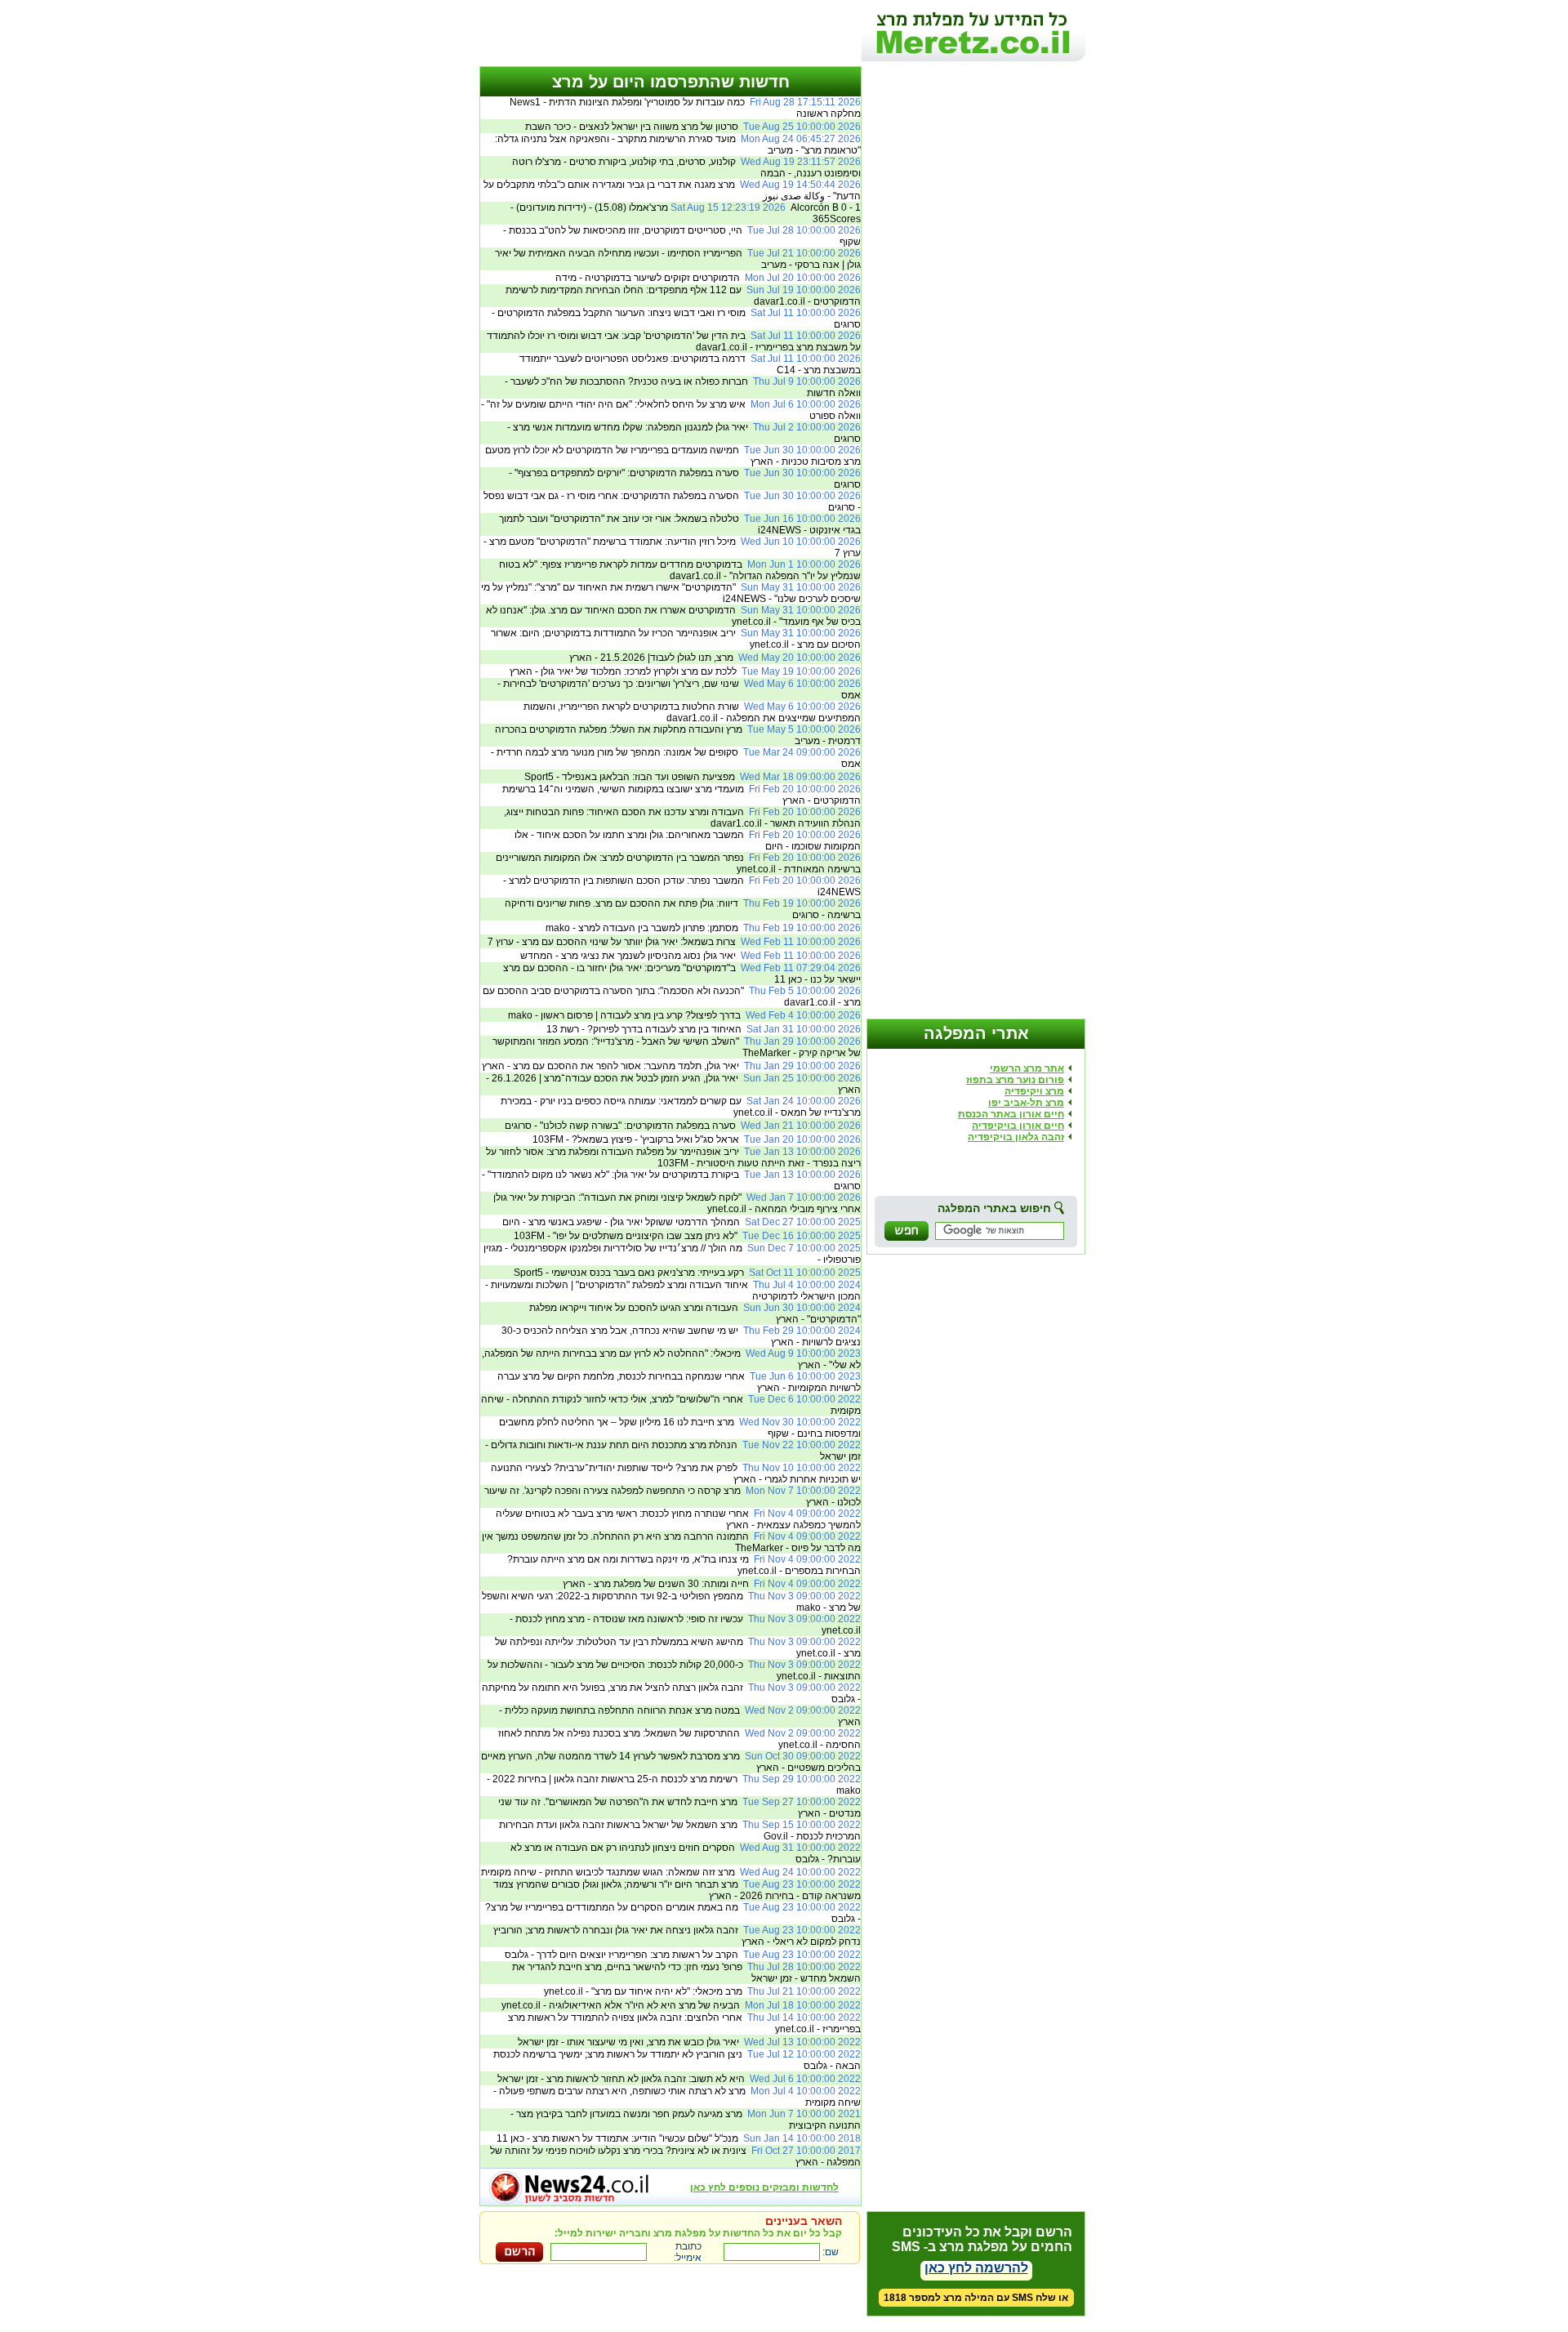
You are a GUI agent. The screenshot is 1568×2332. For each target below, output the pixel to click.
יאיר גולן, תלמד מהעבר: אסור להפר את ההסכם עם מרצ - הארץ (671, 1066)
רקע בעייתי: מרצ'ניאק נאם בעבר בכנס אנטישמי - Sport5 (687, 1273)
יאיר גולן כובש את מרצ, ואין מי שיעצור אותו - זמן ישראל (689, 2042)
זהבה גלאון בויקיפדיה (1016, 1137)
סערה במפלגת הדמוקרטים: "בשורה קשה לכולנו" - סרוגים (683, 1126)
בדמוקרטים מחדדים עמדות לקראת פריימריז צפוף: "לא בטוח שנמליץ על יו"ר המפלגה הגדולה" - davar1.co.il (680, 570)
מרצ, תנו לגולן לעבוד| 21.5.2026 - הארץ (715, 658)
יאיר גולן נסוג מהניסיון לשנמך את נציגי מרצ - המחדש (690, 956)
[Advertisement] (670, 37)
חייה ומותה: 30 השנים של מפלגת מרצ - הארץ (712, 1584)
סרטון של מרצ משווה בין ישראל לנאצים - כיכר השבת (693, 127)
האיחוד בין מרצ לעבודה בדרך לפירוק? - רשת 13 (704, 1029)
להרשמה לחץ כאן (976, 2268)
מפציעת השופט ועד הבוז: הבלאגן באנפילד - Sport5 (693, 777)
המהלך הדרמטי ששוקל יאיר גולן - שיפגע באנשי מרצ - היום (682, 1222)
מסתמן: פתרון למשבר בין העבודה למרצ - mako (703, 928)
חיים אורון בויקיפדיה (1018, 1126)
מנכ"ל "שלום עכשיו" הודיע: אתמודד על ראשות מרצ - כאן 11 (679, 2138)
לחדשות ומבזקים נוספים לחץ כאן (764, 2187)
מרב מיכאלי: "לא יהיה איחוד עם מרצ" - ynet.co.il (702, 1991)
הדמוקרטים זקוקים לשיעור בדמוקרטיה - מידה (708, 278)
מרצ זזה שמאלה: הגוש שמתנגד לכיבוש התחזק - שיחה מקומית (671, 1872)
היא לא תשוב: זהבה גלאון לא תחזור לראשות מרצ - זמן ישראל (679, 2079)
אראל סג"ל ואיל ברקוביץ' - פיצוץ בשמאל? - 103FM (697, 1139)
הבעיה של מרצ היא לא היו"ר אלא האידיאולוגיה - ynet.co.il (681, 2005)
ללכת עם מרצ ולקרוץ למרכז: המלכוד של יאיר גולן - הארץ (685, 671)
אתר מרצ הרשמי (1027, 1068)
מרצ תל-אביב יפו (1026, 1103)
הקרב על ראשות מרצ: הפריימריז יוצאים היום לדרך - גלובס (683, 1955)
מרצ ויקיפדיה (1034, 1091)
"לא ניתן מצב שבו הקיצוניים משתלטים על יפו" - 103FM (687, 1236)
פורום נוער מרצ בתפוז (1015, 1080)
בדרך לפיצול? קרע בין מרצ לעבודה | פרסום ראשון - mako (684, 1015)
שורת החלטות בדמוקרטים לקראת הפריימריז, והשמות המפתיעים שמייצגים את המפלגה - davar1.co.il (692, 712)
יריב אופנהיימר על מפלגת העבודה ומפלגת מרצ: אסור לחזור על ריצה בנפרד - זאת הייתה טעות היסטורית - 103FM (673, 1157)
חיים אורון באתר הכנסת (1011, 1114)
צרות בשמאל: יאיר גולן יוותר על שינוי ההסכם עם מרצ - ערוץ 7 (674, 942)
